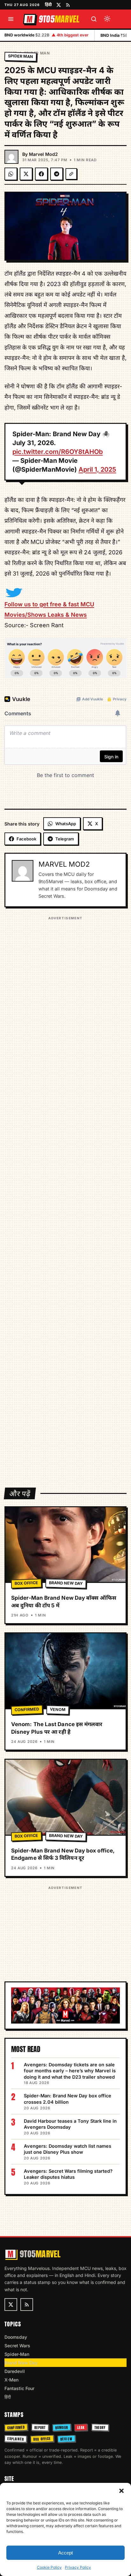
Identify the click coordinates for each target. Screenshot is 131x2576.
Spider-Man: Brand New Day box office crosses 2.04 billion (68, 2099)
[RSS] (68, 5)
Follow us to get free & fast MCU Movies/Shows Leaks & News (49, 609)
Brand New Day (66, 1583)
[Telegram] (57, 174)
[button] (121, 2491)
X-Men (11, 2380)
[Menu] (11, 19)
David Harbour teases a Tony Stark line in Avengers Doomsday (70, 2124)
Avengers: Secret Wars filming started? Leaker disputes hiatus (68, 2174)
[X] (26, 174)
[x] (59, 5)
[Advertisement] (65, 1198)
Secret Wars (17, 2346)
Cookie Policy (49, 2567)
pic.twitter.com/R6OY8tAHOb (58, 452)
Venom (58, 1709)
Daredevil (15, 2371)
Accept (65, 2553)
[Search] (94, 19)
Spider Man (37, 53)
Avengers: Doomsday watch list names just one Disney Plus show (68, 2149)
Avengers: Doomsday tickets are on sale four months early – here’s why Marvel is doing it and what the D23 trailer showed (70, 2071)
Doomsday (16, 2337)
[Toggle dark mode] (107, 19)
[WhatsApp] (11, 174)
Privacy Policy (78, 2567)
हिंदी (48, 4)
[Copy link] (71, 174)
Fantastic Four (19, 2388)
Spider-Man (17, 2354)
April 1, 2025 (97, 469)
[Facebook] (41, 174)
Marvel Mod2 (43, 154)
